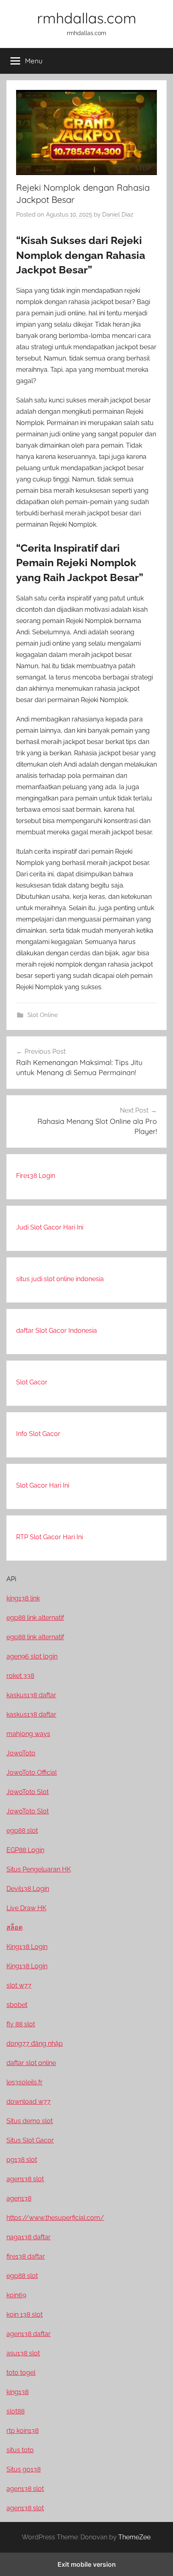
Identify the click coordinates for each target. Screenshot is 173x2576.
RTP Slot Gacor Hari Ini (49, 1537)
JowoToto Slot (28, 1792)
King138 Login (27, 1947)
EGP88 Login (25, 1850)
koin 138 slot (25, 2314)
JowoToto (21, 1753)
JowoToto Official (32, 1773)
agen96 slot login (32, 1656)
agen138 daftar (29, 2334)
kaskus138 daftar (31, 1695)
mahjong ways (28, 1734)
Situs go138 (24, 2469)
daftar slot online (31, 2063)
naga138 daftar (29, 2237)
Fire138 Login (36, 1176)
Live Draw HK (26, 1908)
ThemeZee (134, 2537)
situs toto (20, 2450)
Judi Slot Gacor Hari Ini (50, 1227)
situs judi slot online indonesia (60, 1279)
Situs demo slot (30, 2121)
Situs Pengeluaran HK (39, 1869)
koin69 (16, 2295)
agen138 (19, 2198)
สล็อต (14, 1927)
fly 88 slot (21, 2024)
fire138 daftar (26, 2256)
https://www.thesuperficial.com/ (55, 2218)
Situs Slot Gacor (30, 2140)
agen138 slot (25, 2179)
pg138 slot (22, 2160)
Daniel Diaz (118, 215)
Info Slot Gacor (38, 1434)
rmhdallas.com (87, 18)
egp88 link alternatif (35, 1618)
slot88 (15, 2411)
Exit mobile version (87, 2564)
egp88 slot (22, 1831)
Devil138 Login (28, 1889)
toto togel (21, 2373)
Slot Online (43, 1015)
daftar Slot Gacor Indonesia (57, 1331)
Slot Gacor (32, 1382)
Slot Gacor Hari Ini (43, 1485)
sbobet (17, 2005)
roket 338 (20, 1676)
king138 (18, 2392)
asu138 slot (23, 2353)
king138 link (23, 1598)
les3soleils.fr (25, 2082)
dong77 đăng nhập (35, 2044)
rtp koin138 (23, 2431)
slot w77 (19, 1985)
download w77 (29, 2102)
